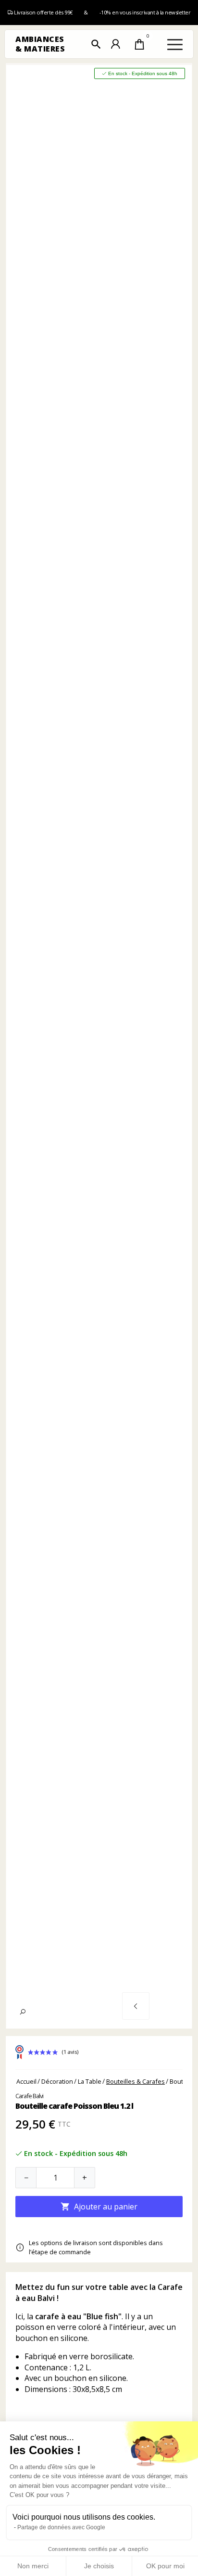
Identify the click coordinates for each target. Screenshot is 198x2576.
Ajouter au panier (99, 2207)
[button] (96, 44)
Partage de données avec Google (61, 2527)
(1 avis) (70, 2052)
